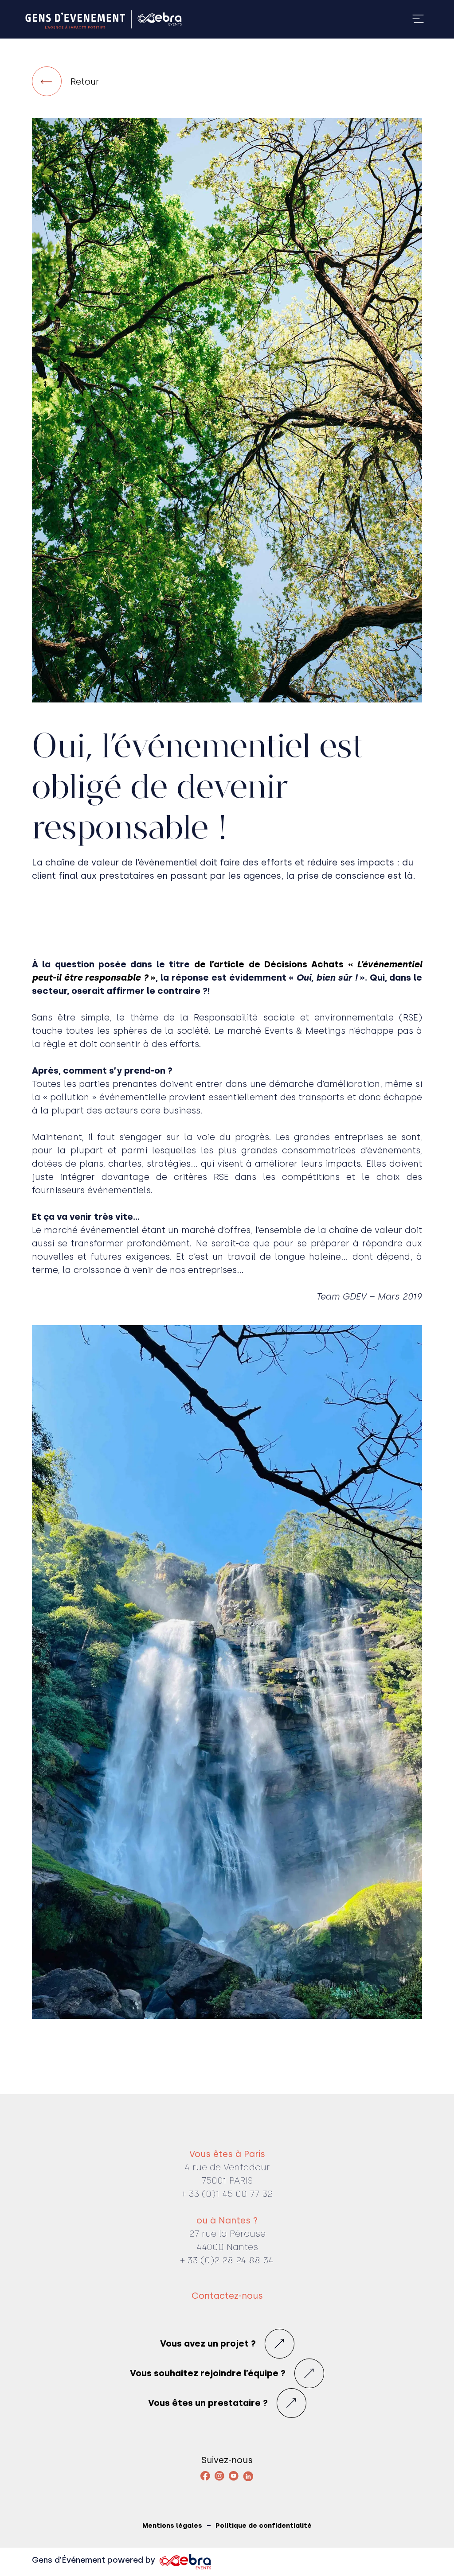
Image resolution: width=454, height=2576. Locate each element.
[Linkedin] (248, 2476)
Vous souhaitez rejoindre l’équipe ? (208, 2373)
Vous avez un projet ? (208, 2343)
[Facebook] (205, 2476)
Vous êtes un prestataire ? (208, 2403)
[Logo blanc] (103, 19)
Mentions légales (172, 2526)
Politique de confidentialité (264, 2526)
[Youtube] (234, 2476)
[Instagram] (219, 2476)
